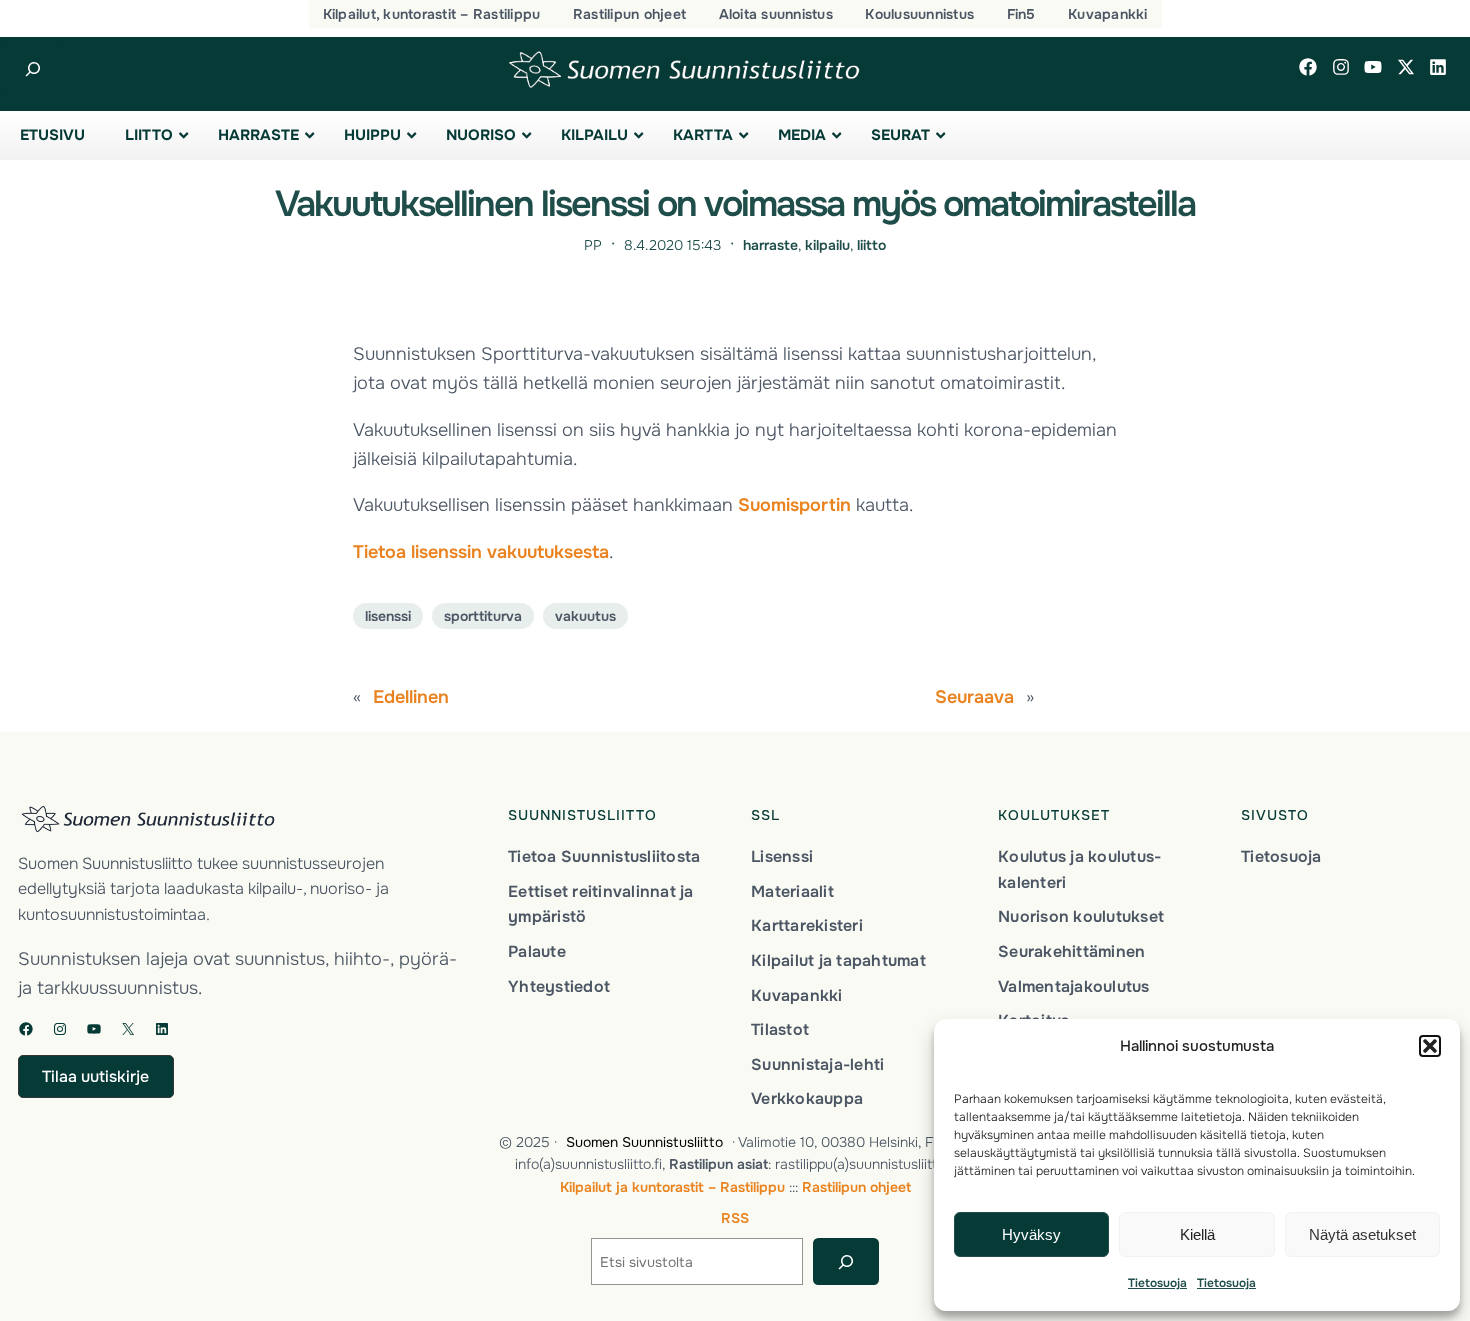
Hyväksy (1031, 1234)
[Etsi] (845, 1261)
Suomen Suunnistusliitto (644, 1142)
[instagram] (1341, 67)
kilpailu (827, 245)
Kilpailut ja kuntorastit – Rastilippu (672, 1187)
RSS (735, 1218)
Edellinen (411, 697)
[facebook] (1308, 67)
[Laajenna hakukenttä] (32, 69)
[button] (1430, 1046)
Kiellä (1197, 1234)
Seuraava (974, 697)
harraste (770, 245)
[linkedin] (1438, 67)
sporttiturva (483, 616)
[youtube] (1373, 67)
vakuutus (585, 616)
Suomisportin (794, 505)
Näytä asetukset (1362, 1234)
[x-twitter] (1406, 67)
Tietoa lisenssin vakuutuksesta (481, 552)
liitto (871, 245)
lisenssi (388, 616)
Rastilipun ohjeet (856, 1187)
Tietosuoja (1157, 1283)
